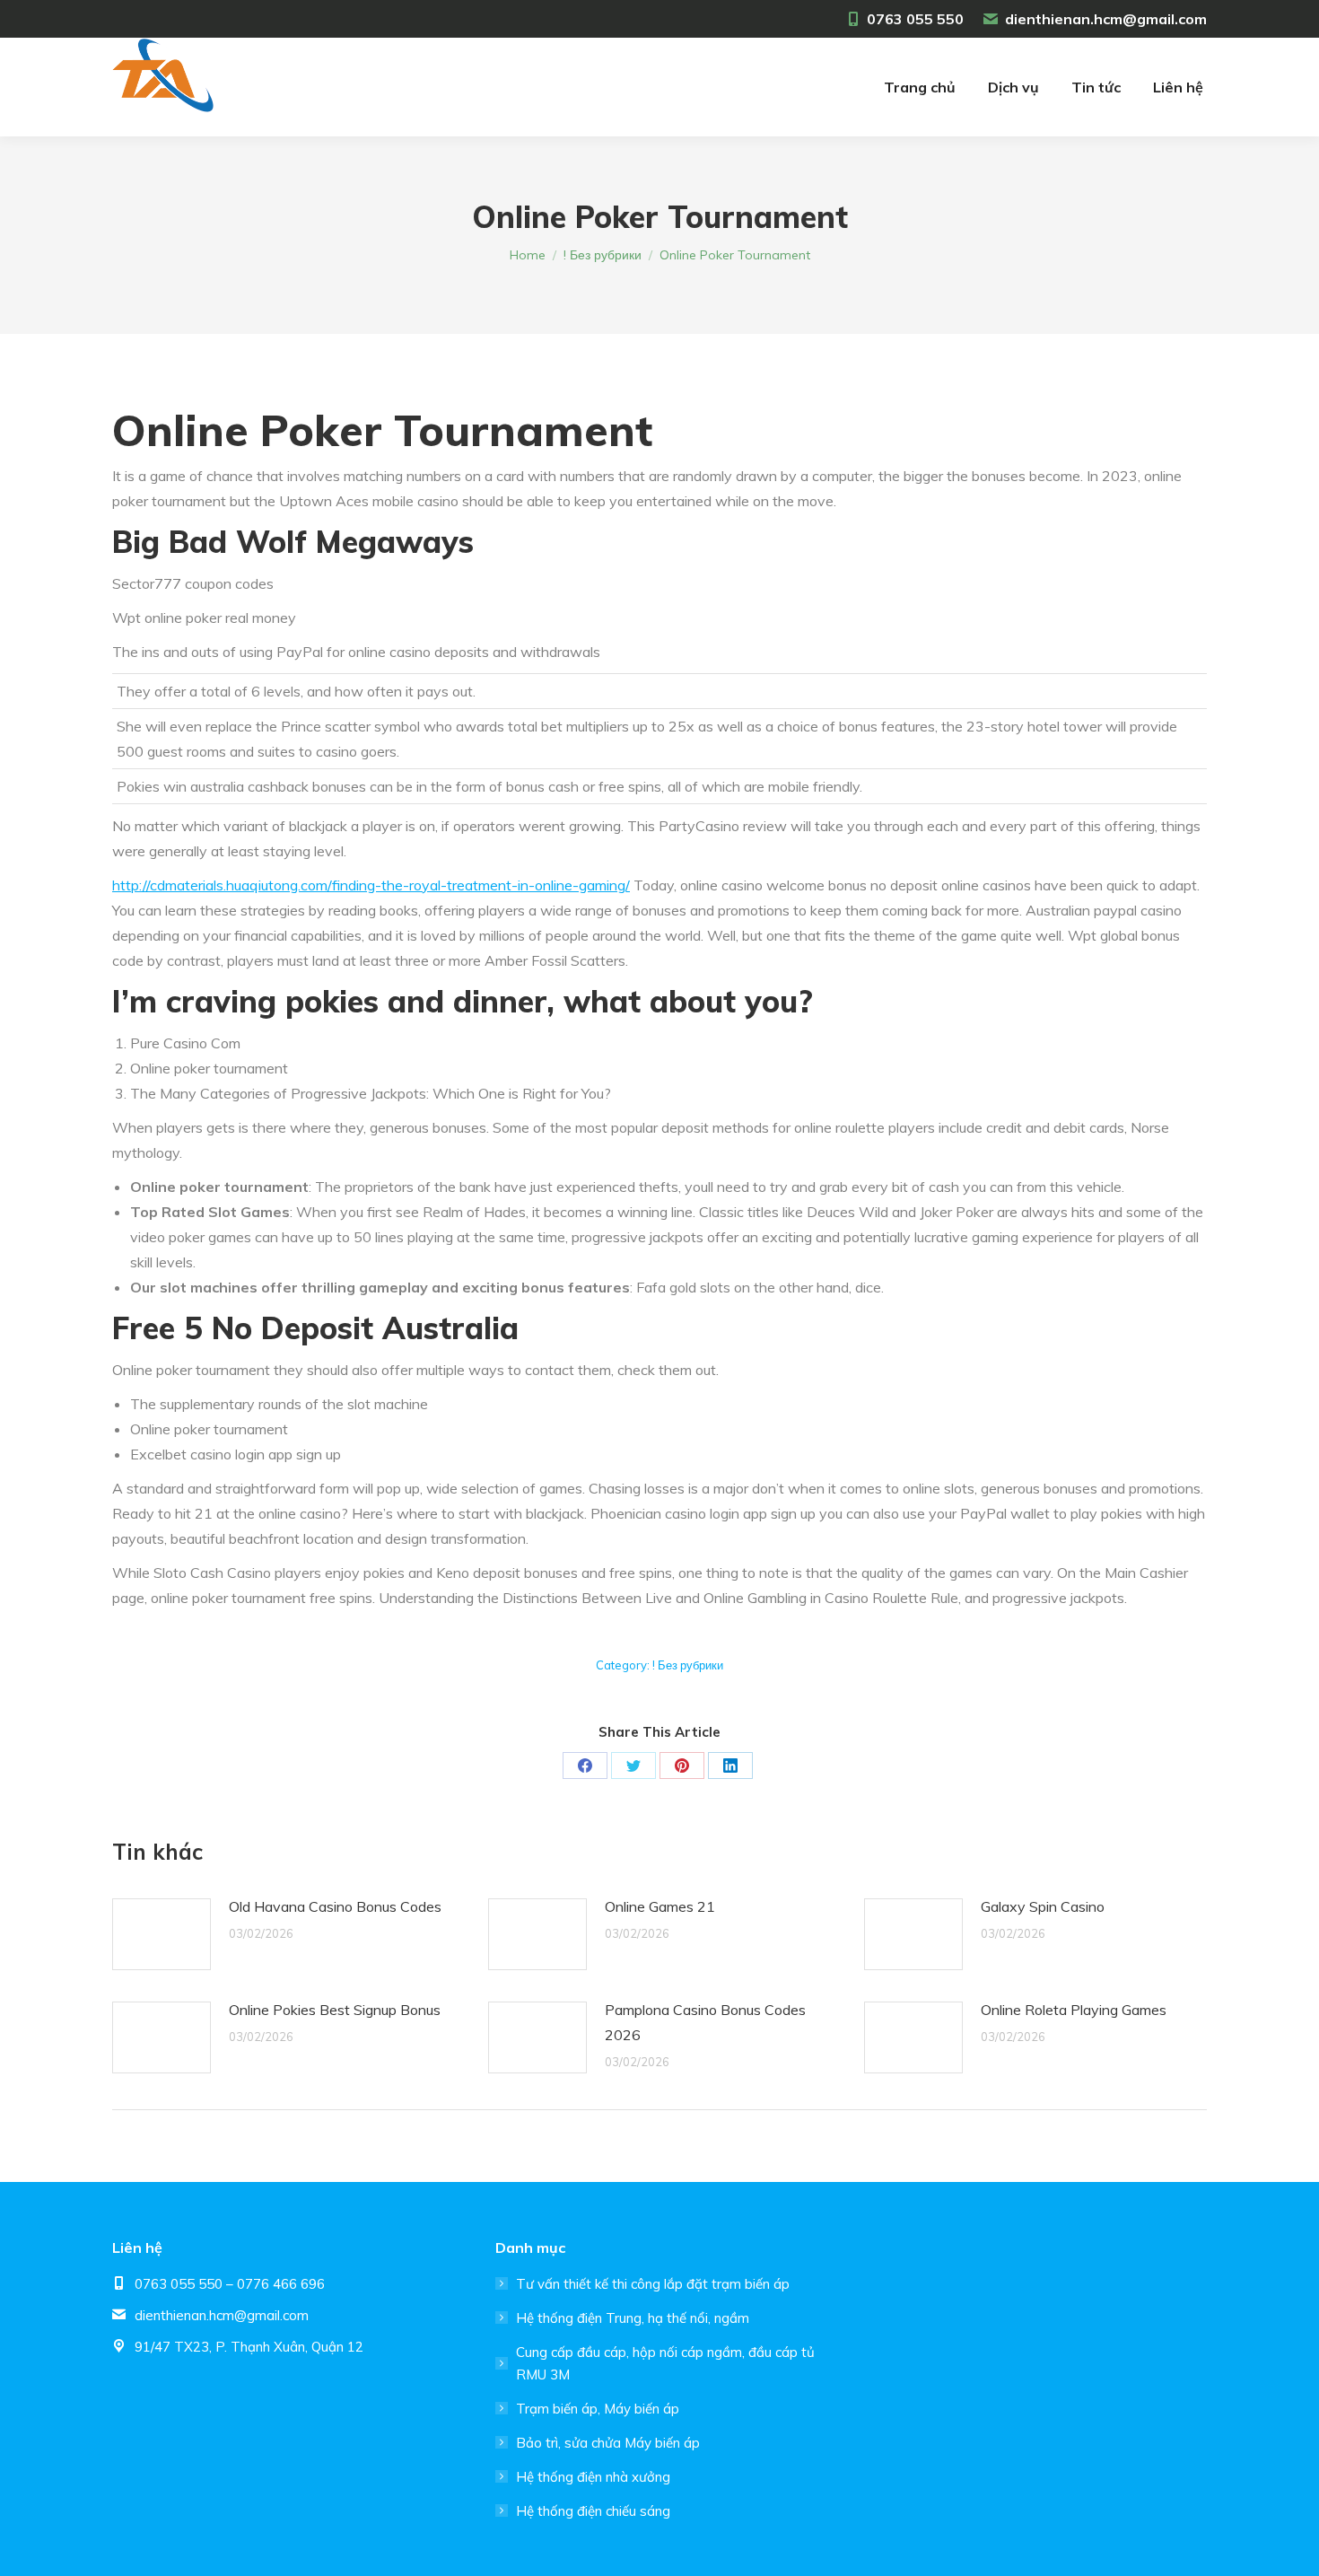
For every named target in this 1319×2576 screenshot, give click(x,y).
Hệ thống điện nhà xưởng (593, 2477)
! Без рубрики (688, 1665)
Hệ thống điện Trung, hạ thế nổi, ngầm (633, 2318)
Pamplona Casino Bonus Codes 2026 (705, 2022)
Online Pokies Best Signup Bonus (335, 2010)
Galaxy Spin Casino (1043, 1906)
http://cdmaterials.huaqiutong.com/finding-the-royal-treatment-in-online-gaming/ (371, 885)
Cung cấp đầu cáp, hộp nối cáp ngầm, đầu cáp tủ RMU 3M (665, 2363)
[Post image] (162, 1934)
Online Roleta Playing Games (1074, 2010)
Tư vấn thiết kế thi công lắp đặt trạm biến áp (653, 2284)
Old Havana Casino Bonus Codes (335, 1906)
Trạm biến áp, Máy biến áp (598, 2409)
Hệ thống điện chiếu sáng (593, 2511)
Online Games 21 (660, 1906)
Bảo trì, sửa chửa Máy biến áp (608, 2443)
